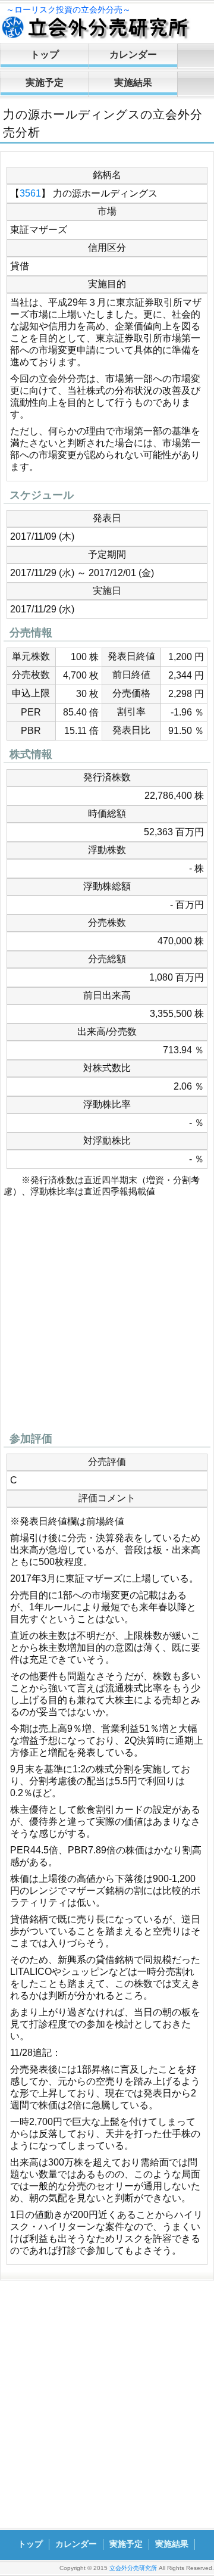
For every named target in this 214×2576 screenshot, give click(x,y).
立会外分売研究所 (133, 2568)
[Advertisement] (107, 1318)
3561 (30, 193)
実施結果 (133, 83)
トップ (45, 55)
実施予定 (45, 83)
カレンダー (133, 55)
